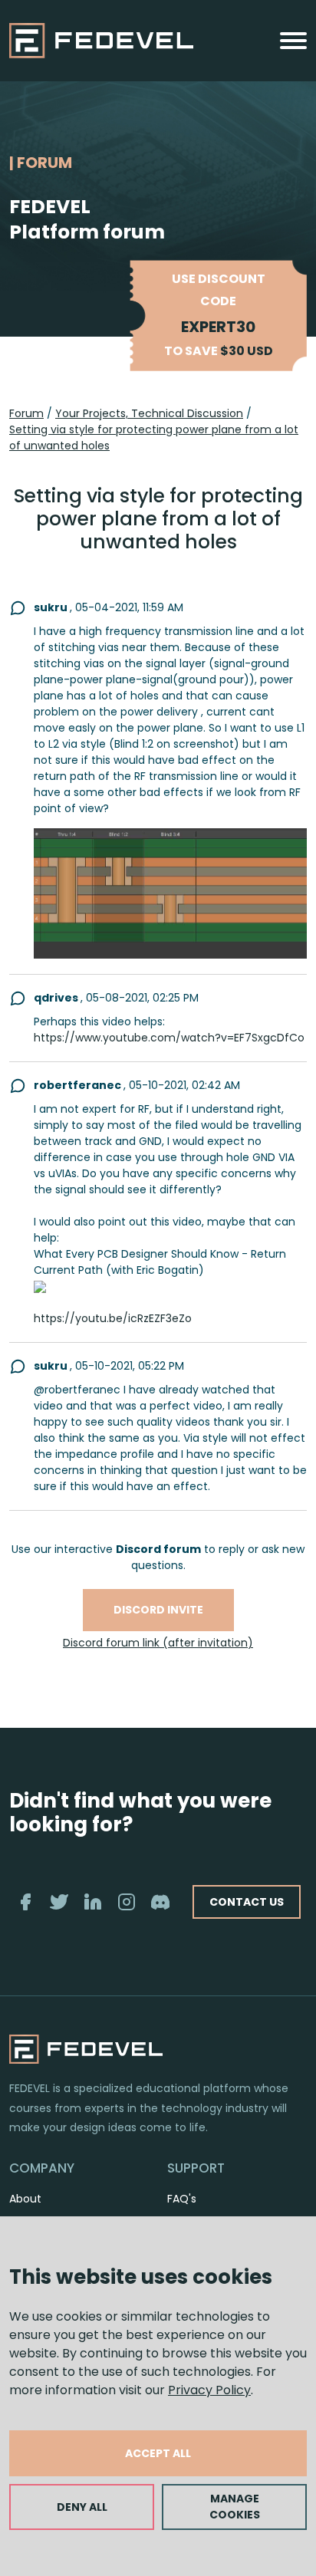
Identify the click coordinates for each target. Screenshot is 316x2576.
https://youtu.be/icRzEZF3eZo (113, 1318)
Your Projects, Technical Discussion (149, 413)
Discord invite (158, 1610)
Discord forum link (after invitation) (158, 1643)
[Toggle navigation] (293, 41)
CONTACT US (247, 1902)
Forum (26, 413)
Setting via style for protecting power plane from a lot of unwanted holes (154, 438)
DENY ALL (82, 2507)
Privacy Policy (209, 2390)
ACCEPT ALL (158, 2453)
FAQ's (182, 2199)
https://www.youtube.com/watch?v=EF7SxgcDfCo (169, 1038)
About (25, 2199)
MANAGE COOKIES (235, 2507)
